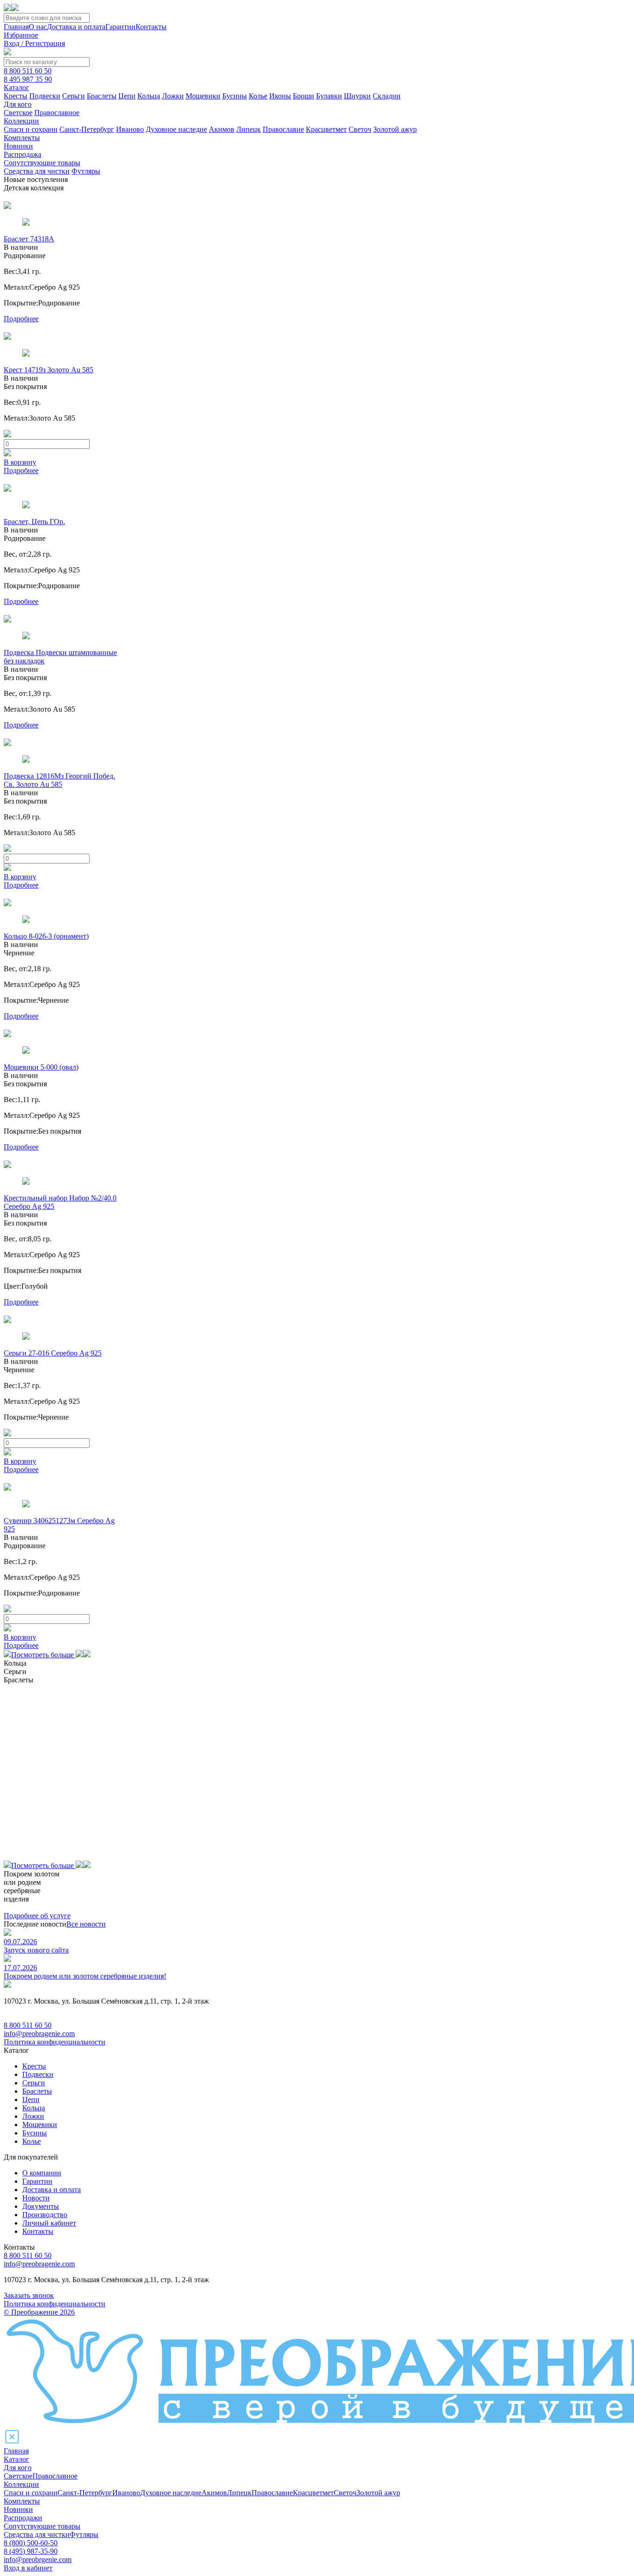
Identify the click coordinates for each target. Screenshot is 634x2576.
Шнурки (357, 96)
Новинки (18, 146)
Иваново (130, 129)
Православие (283, 129)
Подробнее (21, 319)
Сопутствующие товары (42, 163)
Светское (18, 113)
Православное (57, 113)
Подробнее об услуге (37, 1916)
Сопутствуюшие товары (42, 2526)
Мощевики (203, 96)
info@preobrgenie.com (38, 2560)
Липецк (249, 129)
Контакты (151, 27)
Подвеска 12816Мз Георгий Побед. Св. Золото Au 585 (59, 780)
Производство (45, 2215)
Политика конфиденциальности (55, 2042)
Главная (16, 27)
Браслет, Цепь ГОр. (34, 522)
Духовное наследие (176, 129)
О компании (42, 2173)
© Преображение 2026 (39, 2312)
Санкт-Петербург (87, 129)
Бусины (235, 96)
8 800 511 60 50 (28, 71)
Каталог (16, 88)
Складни (387, 96)
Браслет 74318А (29, 239)
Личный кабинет (49, 2223)
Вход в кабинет (28, 2568)
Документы (41, 2206)
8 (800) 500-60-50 (31, 2543)
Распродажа (23, 154)
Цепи (127, 96)
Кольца (149, 96)
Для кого (18, 104)
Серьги (74, 96)
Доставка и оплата (76, 27)
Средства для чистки (37, 171)
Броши (304, 96)
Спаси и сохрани (31, 129)
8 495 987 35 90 (28, 79)
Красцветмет (326, 129)
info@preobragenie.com (39, 2034)
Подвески (45, 96)
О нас (38, 27)
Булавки (329, 96)
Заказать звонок (29, 2295)
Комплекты (22, 138)
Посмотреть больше (43, 1655)
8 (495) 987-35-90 (31, 2551)
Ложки (173, 96)
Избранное (21, 35)
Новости (36, 2198)
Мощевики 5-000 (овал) (41, 1067)
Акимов (222, 129)
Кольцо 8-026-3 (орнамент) (46, 936)
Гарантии (120, 27)
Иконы (280, 96)
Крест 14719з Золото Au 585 (49, 370)
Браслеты (102, 96)
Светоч (360, 129)
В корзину (20, 462)
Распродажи (23, 2518)
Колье (258, 96)
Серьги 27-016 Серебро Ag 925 (53, 1353)
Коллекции (21, 121)
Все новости (86, 1924)
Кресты (16, 96)
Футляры (86, 171)
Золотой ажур (395, 129)
